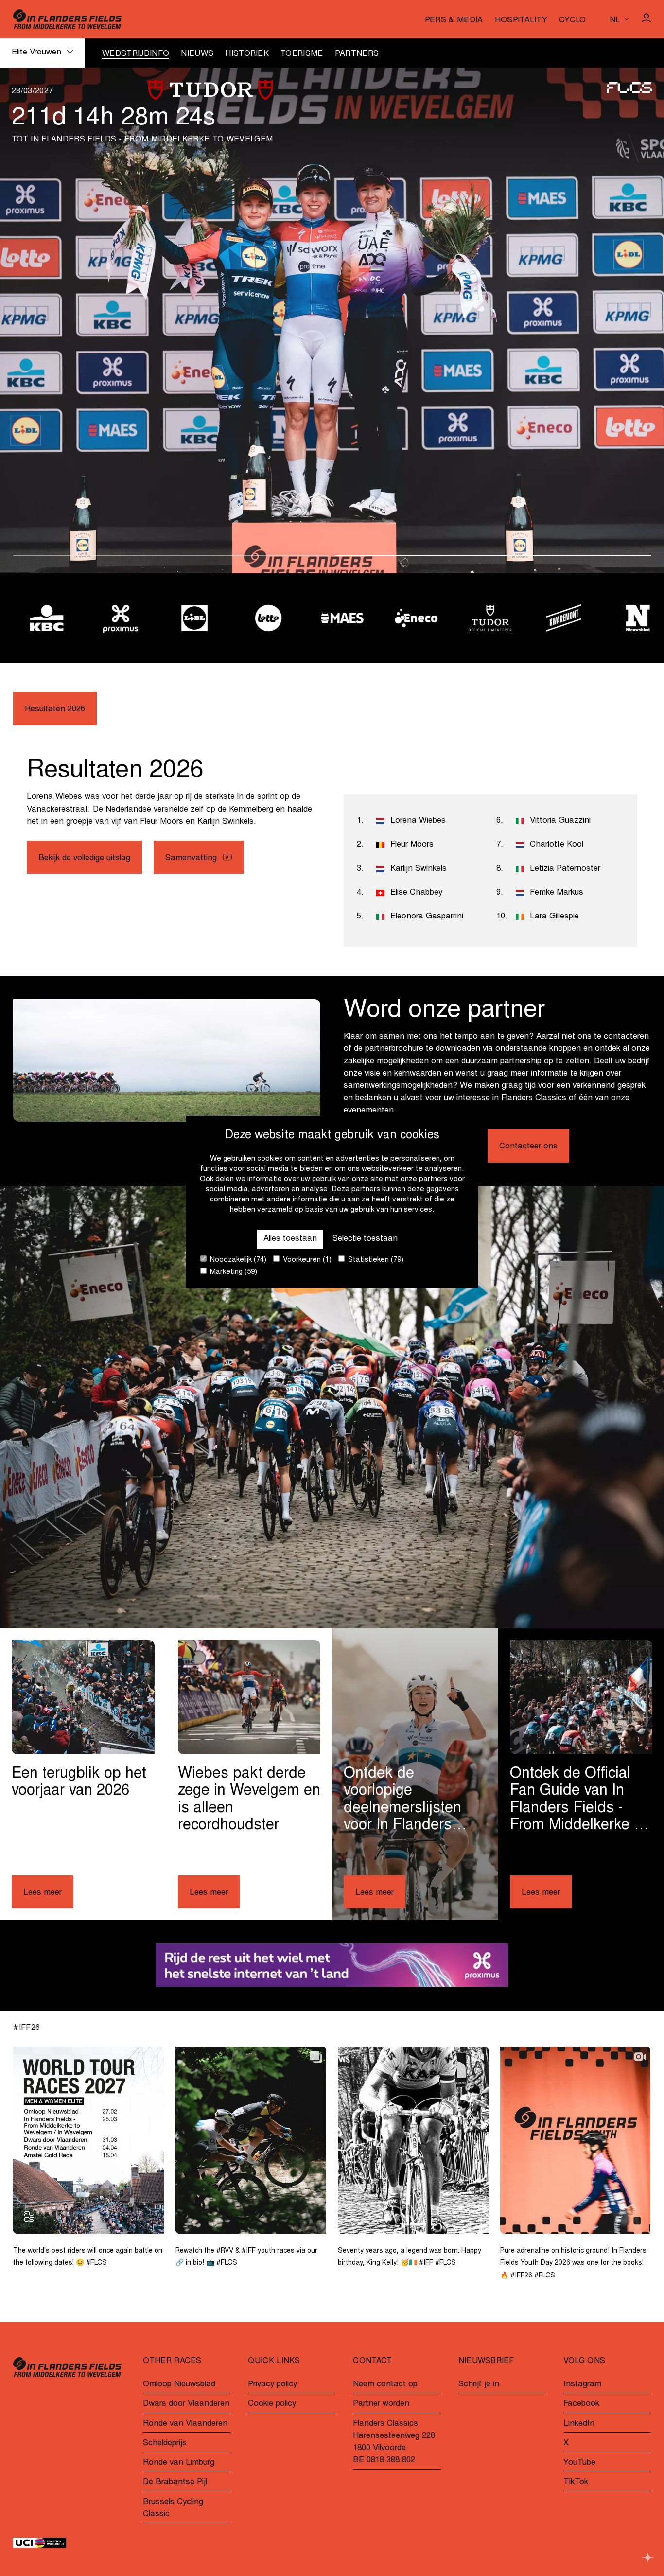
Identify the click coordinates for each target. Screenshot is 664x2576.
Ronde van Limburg (179, 2463)
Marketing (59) (233, 1272)
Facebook (581, 2404)
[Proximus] (110, 618)
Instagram (582, 2385)
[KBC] (36, 618)
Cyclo (573, 20)
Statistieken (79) (375, 1260)
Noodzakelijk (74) (237, 1260)
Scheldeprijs (165, 2444)
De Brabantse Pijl (175, 2482)
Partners (357, 54)
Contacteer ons (528, 1147)
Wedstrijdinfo (136, 54)
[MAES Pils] (332, 618)
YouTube (579, 2463)
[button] (171, 556)
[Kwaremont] (554, 618)
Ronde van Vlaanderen (185, 2424)
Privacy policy (272, 2385)
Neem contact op (385, 2385)
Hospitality (521, 20)
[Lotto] (258, 618)
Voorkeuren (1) (306, 1260)
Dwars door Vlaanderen (186, 2404)
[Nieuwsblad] (628, 618)
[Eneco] (406, 618)
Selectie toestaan (365, 1239)
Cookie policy (272, 2404)
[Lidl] (184, 618)
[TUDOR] (480, 618)
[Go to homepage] (67, 19)
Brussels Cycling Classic (173, 2508)
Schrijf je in (479, 2385)
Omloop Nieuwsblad (179, 2385)
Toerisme (302, 54)
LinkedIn (579, 2424)
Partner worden (381, 2404)
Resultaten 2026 (55, 710)
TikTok (576, 2482)
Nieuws (197, 54)
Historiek (247, 54)
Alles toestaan (290, 1239)
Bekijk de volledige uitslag (84, 858)
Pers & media (454, 20)
